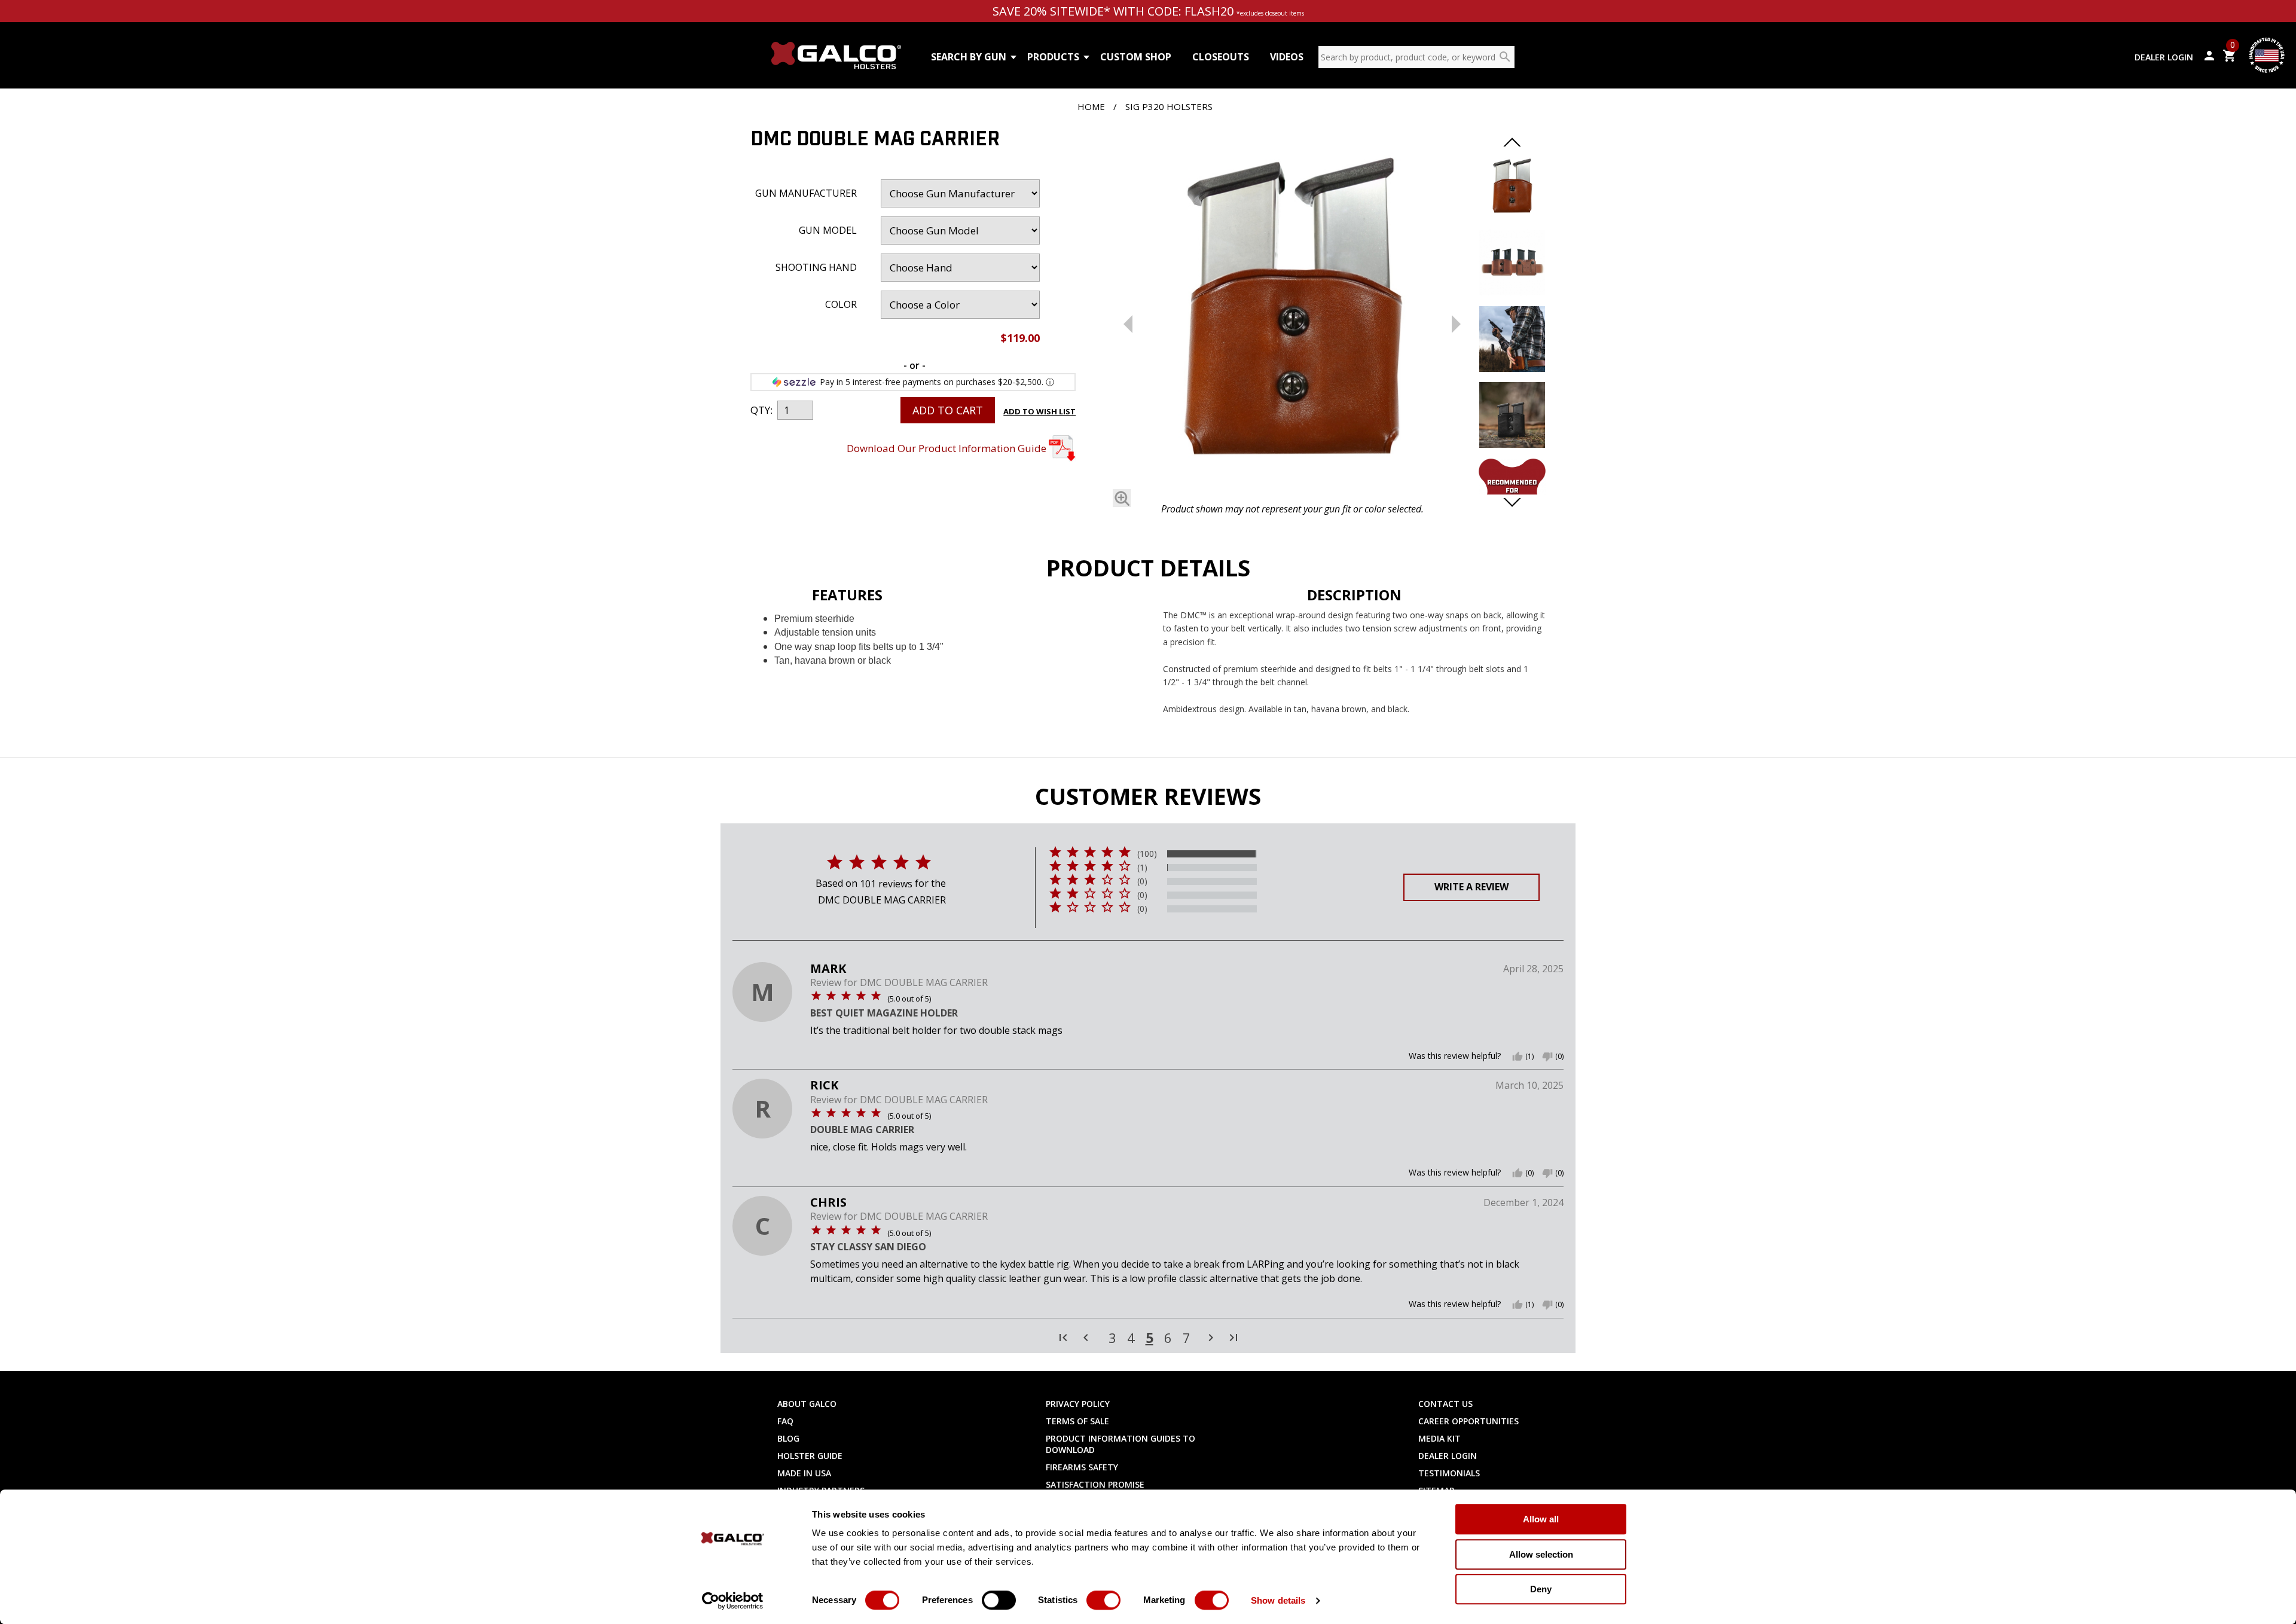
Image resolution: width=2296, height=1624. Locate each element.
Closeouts (1221, 57)
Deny (1541, 1589)
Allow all (1541, 1519)
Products (1053, 57)
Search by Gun (969, 57)
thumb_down (1547, 1057)
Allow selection (1541, 1554)
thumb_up (1518, 1057)
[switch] (999, 1600)
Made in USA (804, 1473)
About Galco (807, 1404)
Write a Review (1471, 887)
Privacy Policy (1078, 1404)
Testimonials (1449, 1473)
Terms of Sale (1077, 1421)
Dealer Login (2164, 57)
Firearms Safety (1082, 1467)
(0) (1142, 881)
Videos (1287, 57)
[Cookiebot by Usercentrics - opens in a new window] (733, 1601)
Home (1091, 106)
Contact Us (1445, 1404)
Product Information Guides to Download (1120, 1444)
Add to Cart (948, 410)
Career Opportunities (1468, 1421)
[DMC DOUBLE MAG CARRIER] (1292, 313)
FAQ (785, 1421)
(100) (1147, 854)
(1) (1142, 868)
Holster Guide (810, 1456)
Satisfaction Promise (1095, 1484)
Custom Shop (1136, 57)
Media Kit (1439, 1438)
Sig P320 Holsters (1169, 106)
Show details (1278, 1600)
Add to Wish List (1039, 411)
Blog (788, 1438)
